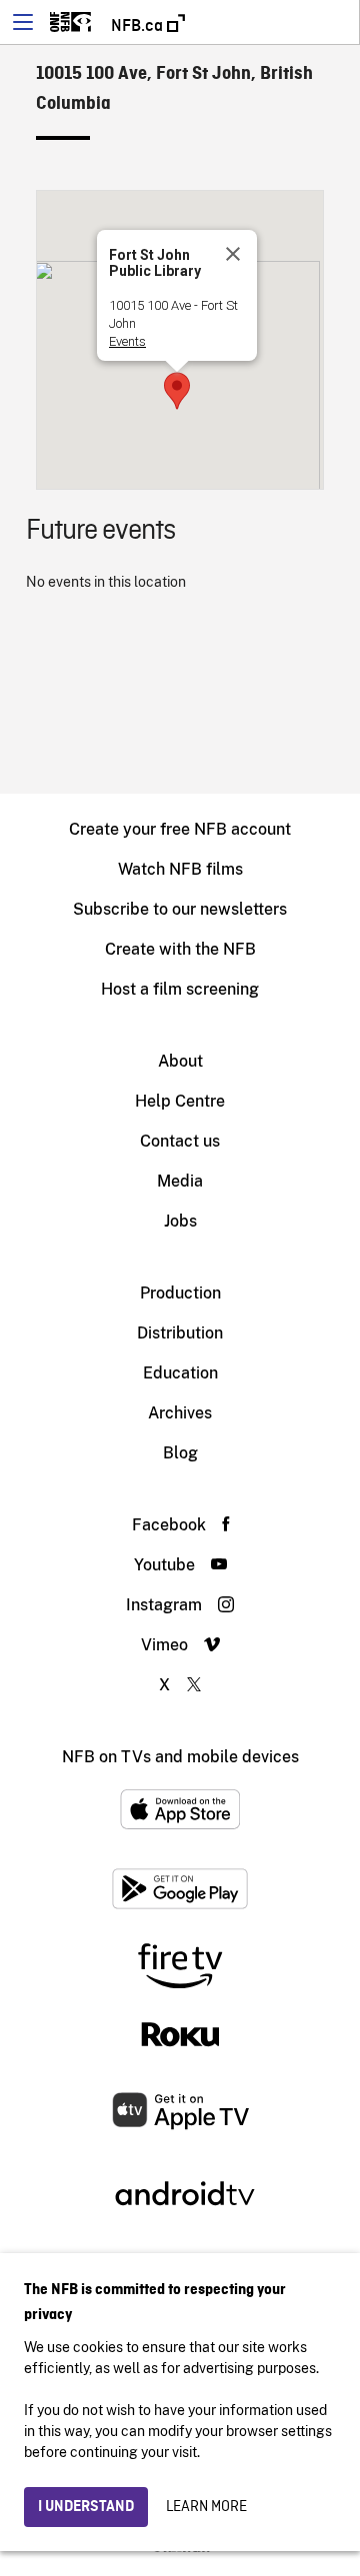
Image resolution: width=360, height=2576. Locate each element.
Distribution (180, 1333)
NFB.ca (139, 26)
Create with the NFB (180, 949)
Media (180, 1181)
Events (127, 341)
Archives (180, 1413)
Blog (180, 1453)
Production (180, 1293)
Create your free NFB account (180, 829)
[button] (177, 391)
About (180, 1061)
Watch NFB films (180, 869)
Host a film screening (180, 989)
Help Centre (180, 1101)
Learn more (206, 2507)
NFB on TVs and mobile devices (180, 1757)
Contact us (180, 1141)
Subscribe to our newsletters (180, 909)
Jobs (180, 1221)
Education (180, 1373)
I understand (86, 2507)
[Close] (233, 254)
